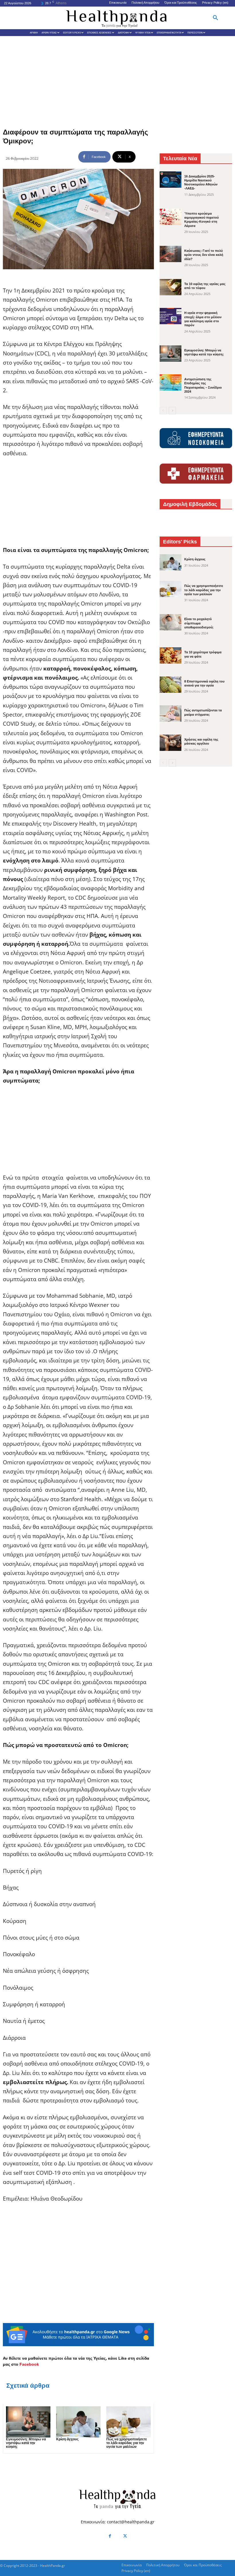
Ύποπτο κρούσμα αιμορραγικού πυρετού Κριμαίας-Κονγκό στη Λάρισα (201, 220)
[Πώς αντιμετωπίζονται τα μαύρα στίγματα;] (171, 714)
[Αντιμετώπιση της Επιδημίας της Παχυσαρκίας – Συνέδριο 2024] (171, 382)
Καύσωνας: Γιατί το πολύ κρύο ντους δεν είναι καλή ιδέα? (204, 255)
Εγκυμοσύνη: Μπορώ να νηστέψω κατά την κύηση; (26, 2443)
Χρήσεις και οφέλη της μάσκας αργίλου (201, 741)
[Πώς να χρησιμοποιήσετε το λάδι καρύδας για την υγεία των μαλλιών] (129, 2422)
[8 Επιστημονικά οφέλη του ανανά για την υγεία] (171, 685)
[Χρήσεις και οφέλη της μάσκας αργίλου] (171, 743)
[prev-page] (163, 411)
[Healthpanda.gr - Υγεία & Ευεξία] (117, 18)
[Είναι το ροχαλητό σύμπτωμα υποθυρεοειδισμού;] (171, 622)
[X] (125, 2536)
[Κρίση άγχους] (78, 2422)
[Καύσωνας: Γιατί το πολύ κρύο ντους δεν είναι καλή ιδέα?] (171, 254)
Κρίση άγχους (67, 2439)
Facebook (29, 2364)
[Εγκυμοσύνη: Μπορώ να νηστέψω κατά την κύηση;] (28, 2422)
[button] (216, 18)
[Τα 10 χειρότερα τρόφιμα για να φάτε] (171, 655)
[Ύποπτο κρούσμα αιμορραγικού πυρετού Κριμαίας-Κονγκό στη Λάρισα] (171, 217)
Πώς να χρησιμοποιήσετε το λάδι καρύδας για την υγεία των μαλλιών (127, 2443)
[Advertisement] (117, 79)
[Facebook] (110, 2536)
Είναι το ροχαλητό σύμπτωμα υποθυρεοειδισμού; (199, 623)
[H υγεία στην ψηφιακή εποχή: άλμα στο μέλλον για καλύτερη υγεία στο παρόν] (171, 316)
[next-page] (172, 411)
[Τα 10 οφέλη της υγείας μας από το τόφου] (171, 287)
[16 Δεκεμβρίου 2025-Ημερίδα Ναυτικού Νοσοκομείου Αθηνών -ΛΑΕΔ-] (171, 180)
